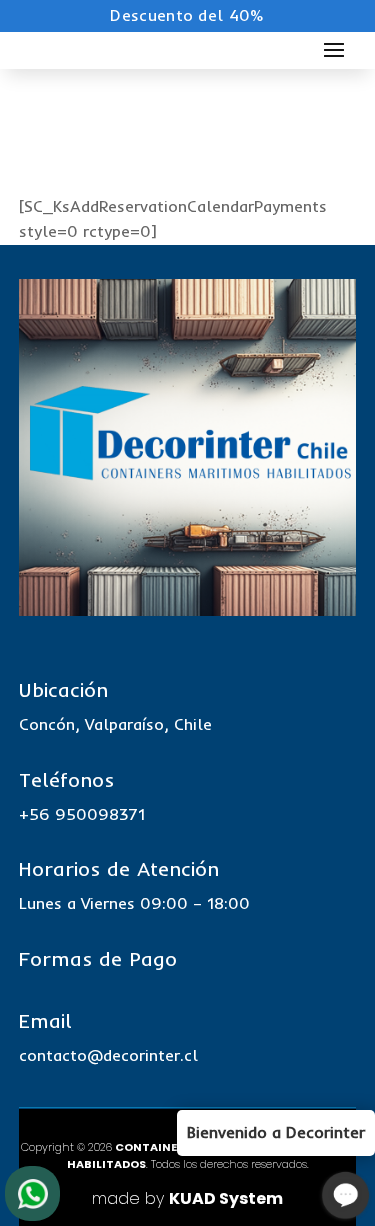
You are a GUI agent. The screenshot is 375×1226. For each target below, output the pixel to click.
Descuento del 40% (187, 15)
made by (187, 1198)
